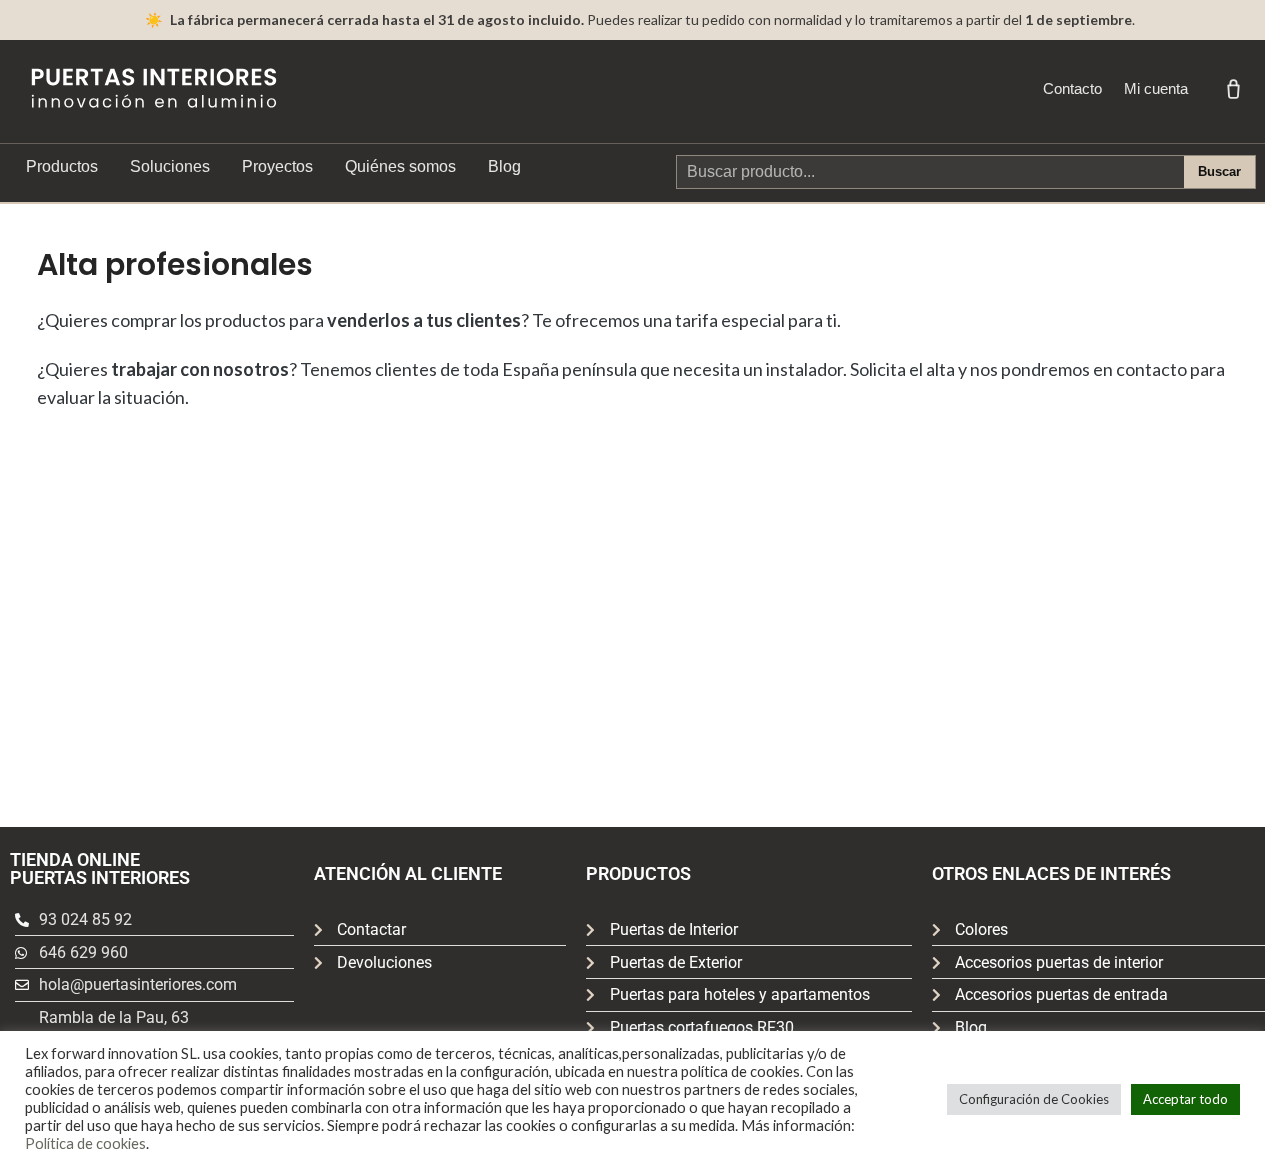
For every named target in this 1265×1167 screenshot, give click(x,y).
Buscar (1219, 171)
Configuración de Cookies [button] (1034, 1099)
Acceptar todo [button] (1185, 1099)
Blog (504, 166)
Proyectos (277, 166)
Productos (62, 166)
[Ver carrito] (1233, 89)
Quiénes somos (400, 166)
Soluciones (170, 166)
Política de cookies (85, 1143)
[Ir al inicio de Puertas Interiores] (154, 88)
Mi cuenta (1156, 88)
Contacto (1072, 88)
